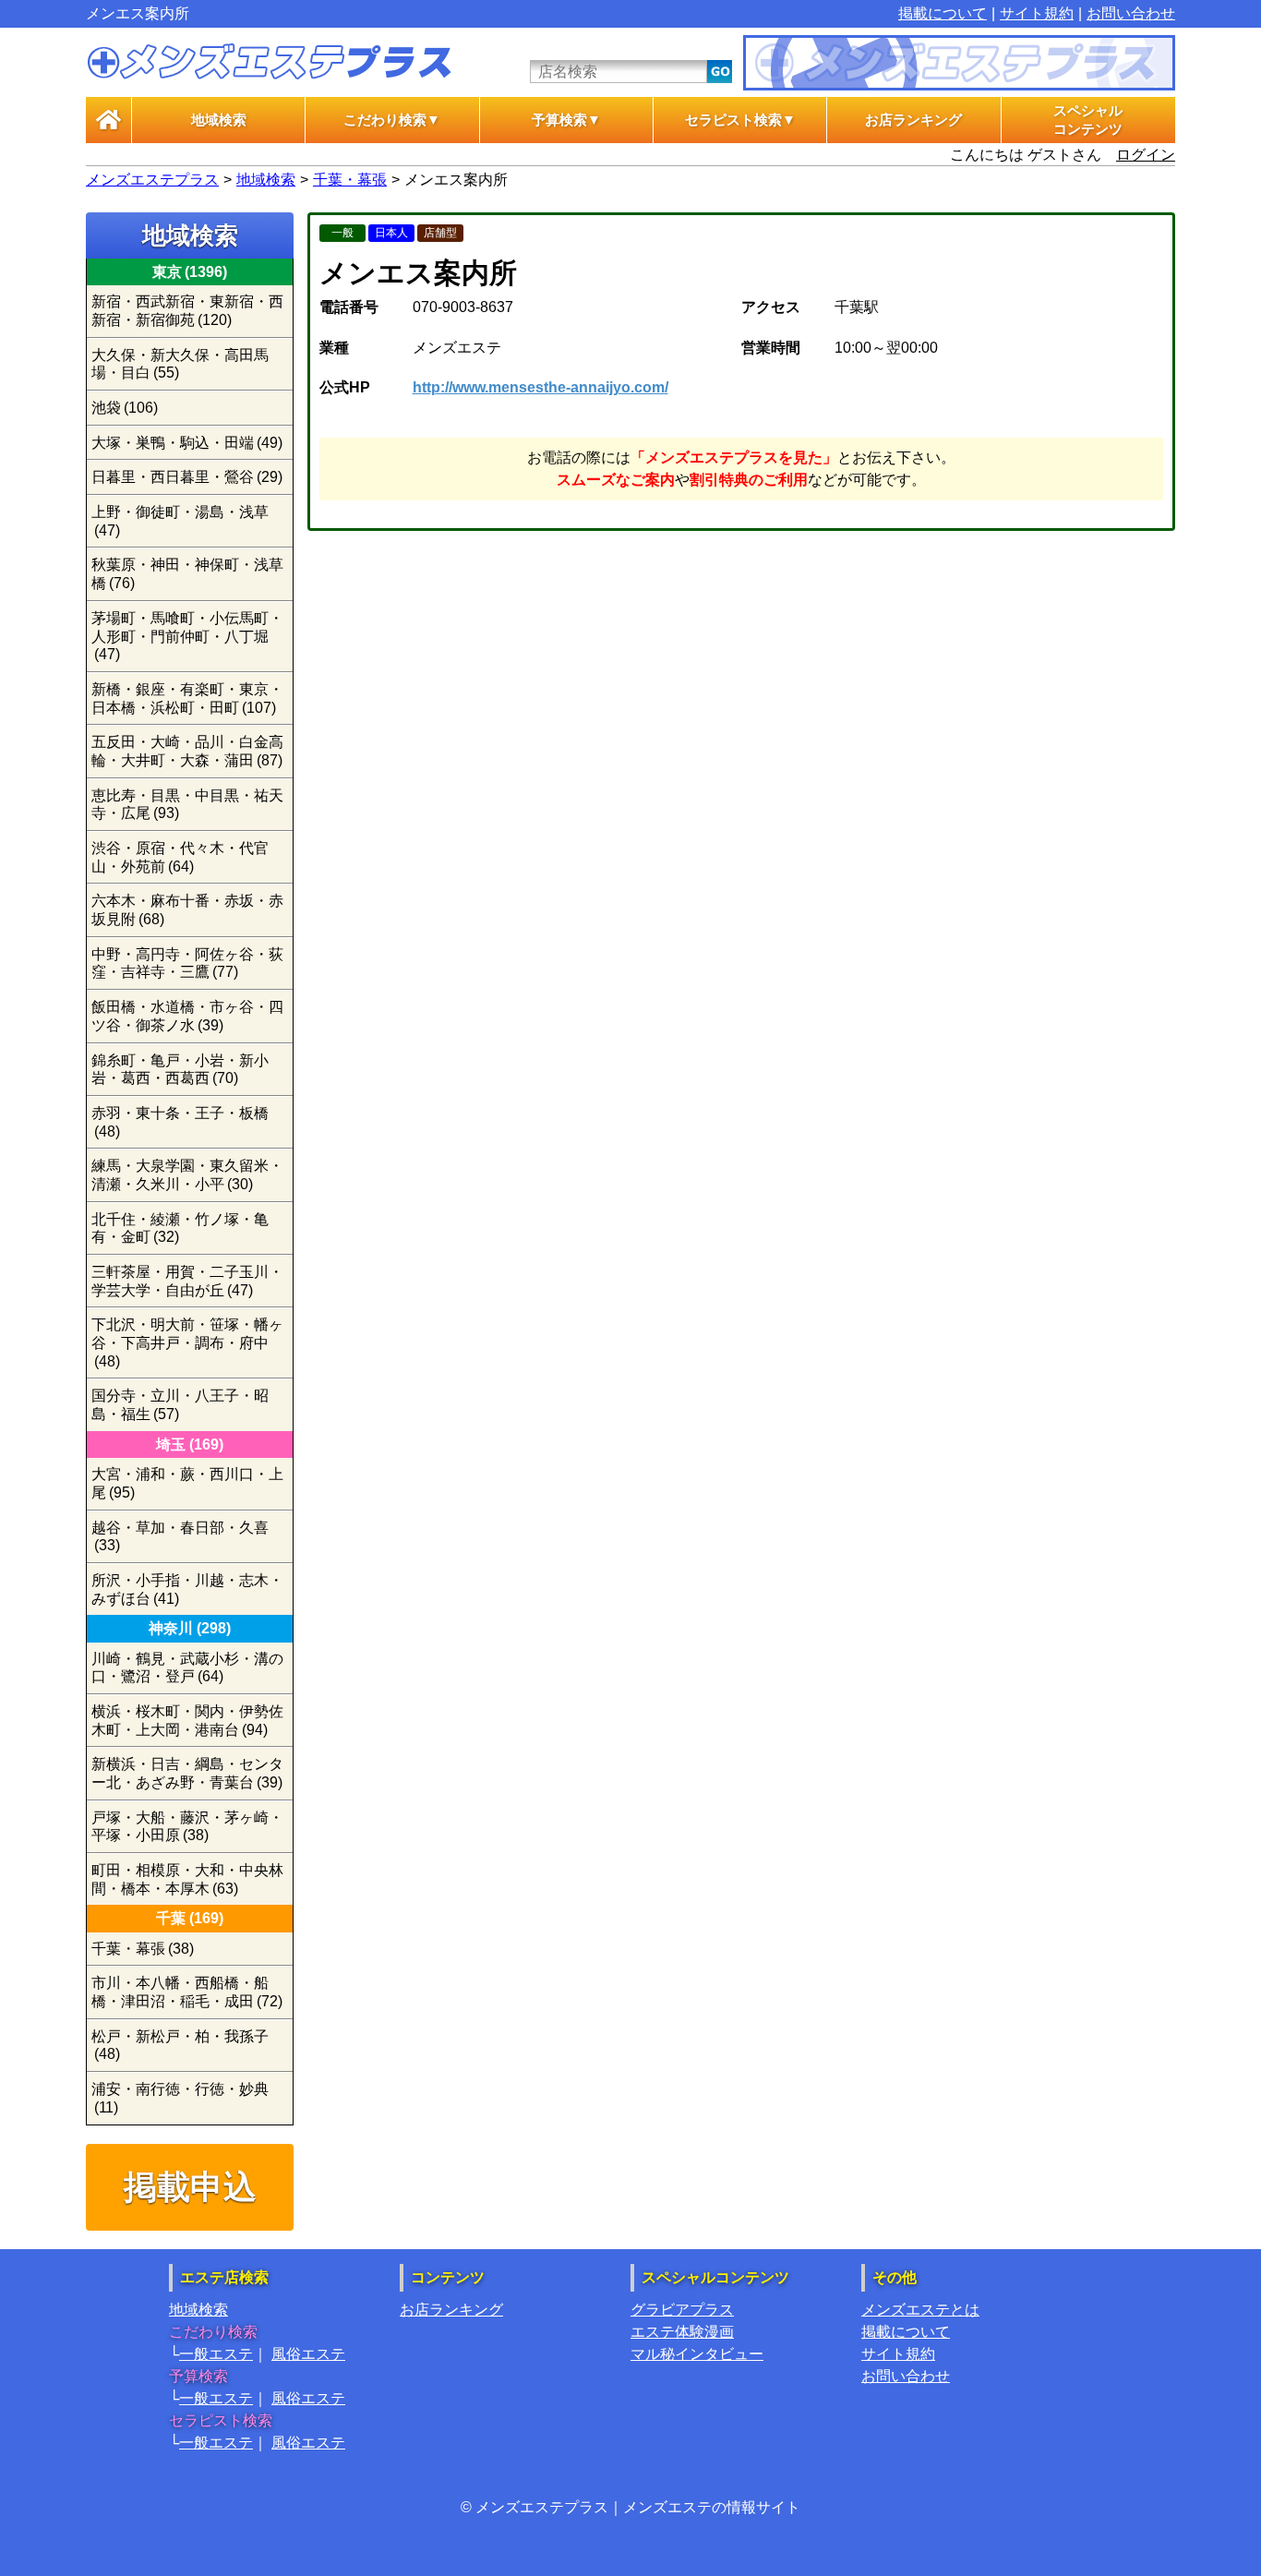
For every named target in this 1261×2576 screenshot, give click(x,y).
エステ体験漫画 (682, 2332)
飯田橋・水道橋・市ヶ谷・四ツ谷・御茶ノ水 (187, 1016)
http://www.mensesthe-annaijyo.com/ (540, 387)
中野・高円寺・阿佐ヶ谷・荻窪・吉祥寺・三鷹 (187, 963)
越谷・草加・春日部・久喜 (180, 1537)
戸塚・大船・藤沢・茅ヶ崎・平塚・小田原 (187, 1827)
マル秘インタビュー (697, 2354)
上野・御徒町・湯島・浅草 (180, 521)
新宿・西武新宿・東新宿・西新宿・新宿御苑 (187, 311)
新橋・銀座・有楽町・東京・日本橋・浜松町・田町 (187, 698)
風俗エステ (308, 2354)
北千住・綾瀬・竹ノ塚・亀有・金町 (180, 1228)
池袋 (125, 408)
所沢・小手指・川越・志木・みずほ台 (187, 1589)
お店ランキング (913, 120)
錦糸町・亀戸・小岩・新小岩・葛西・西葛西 (180, 1070)
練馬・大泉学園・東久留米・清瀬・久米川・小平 (187, 1175)
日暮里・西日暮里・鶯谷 (187, 477)
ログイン (1146, 155)
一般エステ (216, 2354)
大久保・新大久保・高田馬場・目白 (180, 364)
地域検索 (219, 120)
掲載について (943, 13)
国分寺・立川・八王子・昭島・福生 (180, 1405)
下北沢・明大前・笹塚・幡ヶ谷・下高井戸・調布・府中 (187, 1342)
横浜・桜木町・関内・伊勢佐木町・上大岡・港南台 (187, 1721)
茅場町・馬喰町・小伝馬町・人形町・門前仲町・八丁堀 (187, 636)
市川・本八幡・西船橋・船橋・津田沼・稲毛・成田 (187, 1992)
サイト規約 (1037, 13)
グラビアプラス (682, 2310)
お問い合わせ (1131, 13)
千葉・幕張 (350, 180)
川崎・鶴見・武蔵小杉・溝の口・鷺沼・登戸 (187, 1668)
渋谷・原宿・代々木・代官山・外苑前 (180, 857)
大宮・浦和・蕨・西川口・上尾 (187, 1483)
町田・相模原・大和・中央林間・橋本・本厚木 (187, 1879)
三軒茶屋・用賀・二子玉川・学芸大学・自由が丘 (187, 1281)
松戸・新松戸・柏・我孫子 (180, 2046)
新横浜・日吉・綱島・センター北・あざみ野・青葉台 (187, 1773)
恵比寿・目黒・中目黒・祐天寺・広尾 (187, 805)
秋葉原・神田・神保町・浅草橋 (187, 574)
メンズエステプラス (152, 180)
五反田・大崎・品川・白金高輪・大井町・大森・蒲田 (187, 751)
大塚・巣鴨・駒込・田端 (187, 443)
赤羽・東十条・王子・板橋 (180, 1122)
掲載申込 (190, 2187)
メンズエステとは (920, 2310)
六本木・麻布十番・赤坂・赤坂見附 (187, 910)
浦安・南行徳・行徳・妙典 (180, 2098)
